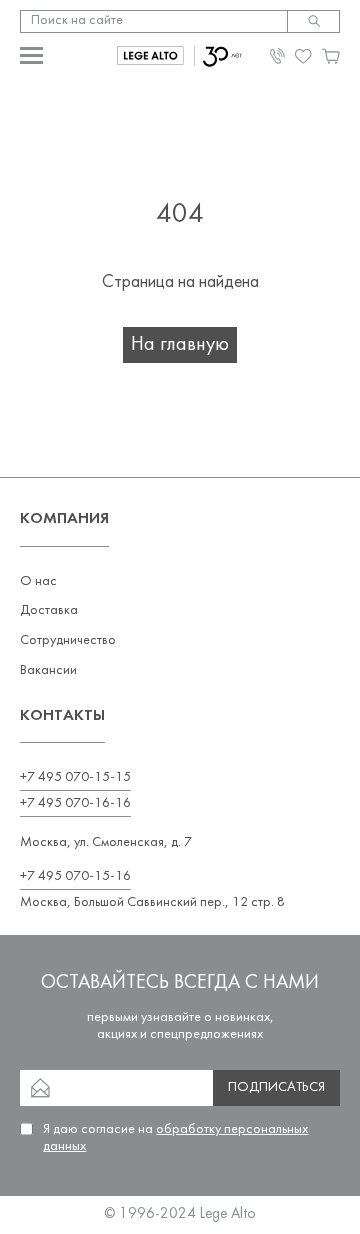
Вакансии (48, 670)
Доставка (49, 610)
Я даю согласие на (175, 1138)
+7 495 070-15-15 (75, 777)
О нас (38, 581)
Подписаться (276, 1087)
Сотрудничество (68, 640)
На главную (180, 345)
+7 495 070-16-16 (75, 803)
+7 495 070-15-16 (75, 876)
